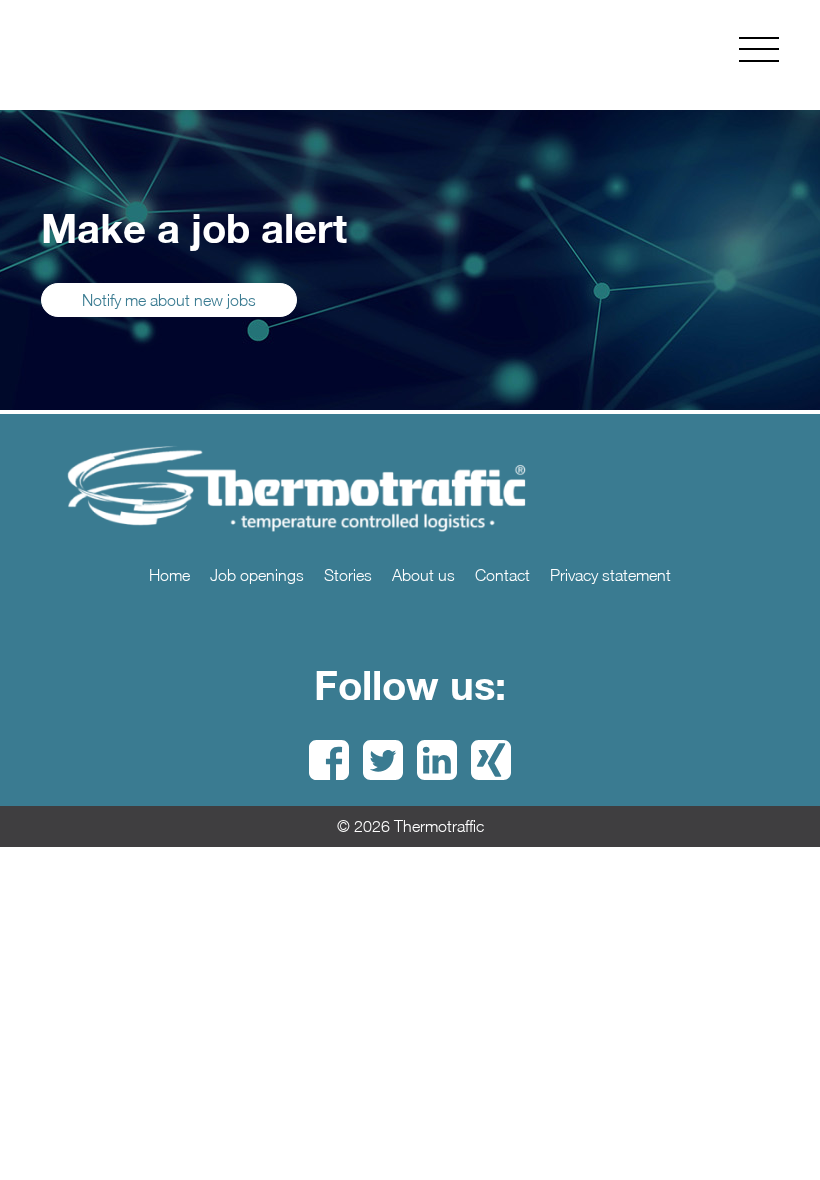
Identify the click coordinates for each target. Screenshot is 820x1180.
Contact (502, 575)
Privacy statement (610, 575)
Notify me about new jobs (169, 300)
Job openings (257, 575)
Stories (348, 575)
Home (169, 575)
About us (423, 575)
